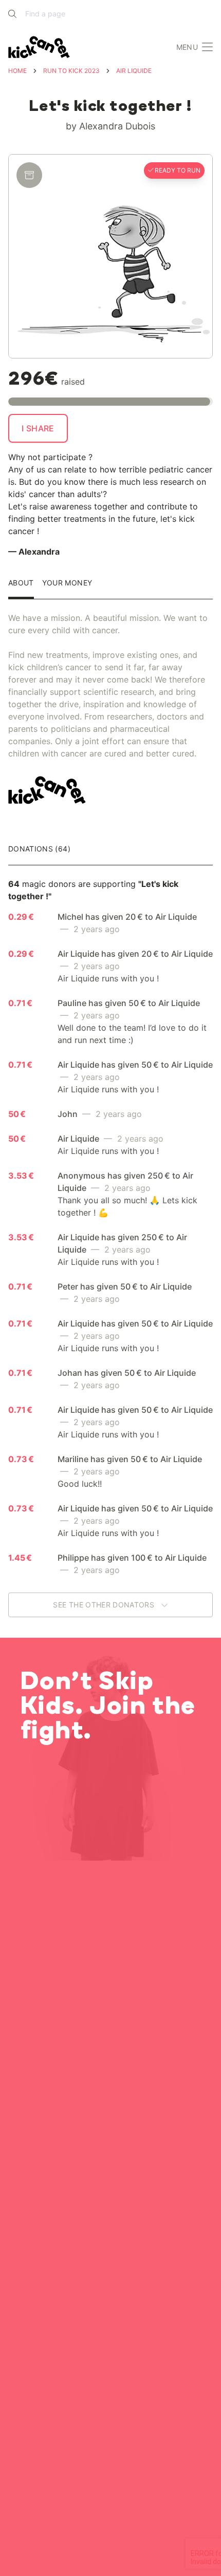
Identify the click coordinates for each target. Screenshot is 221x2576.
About (21, 583)
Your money (67, 583)
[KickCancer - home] (41, 47)
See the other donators (105, 1605)
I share (38, 428)
